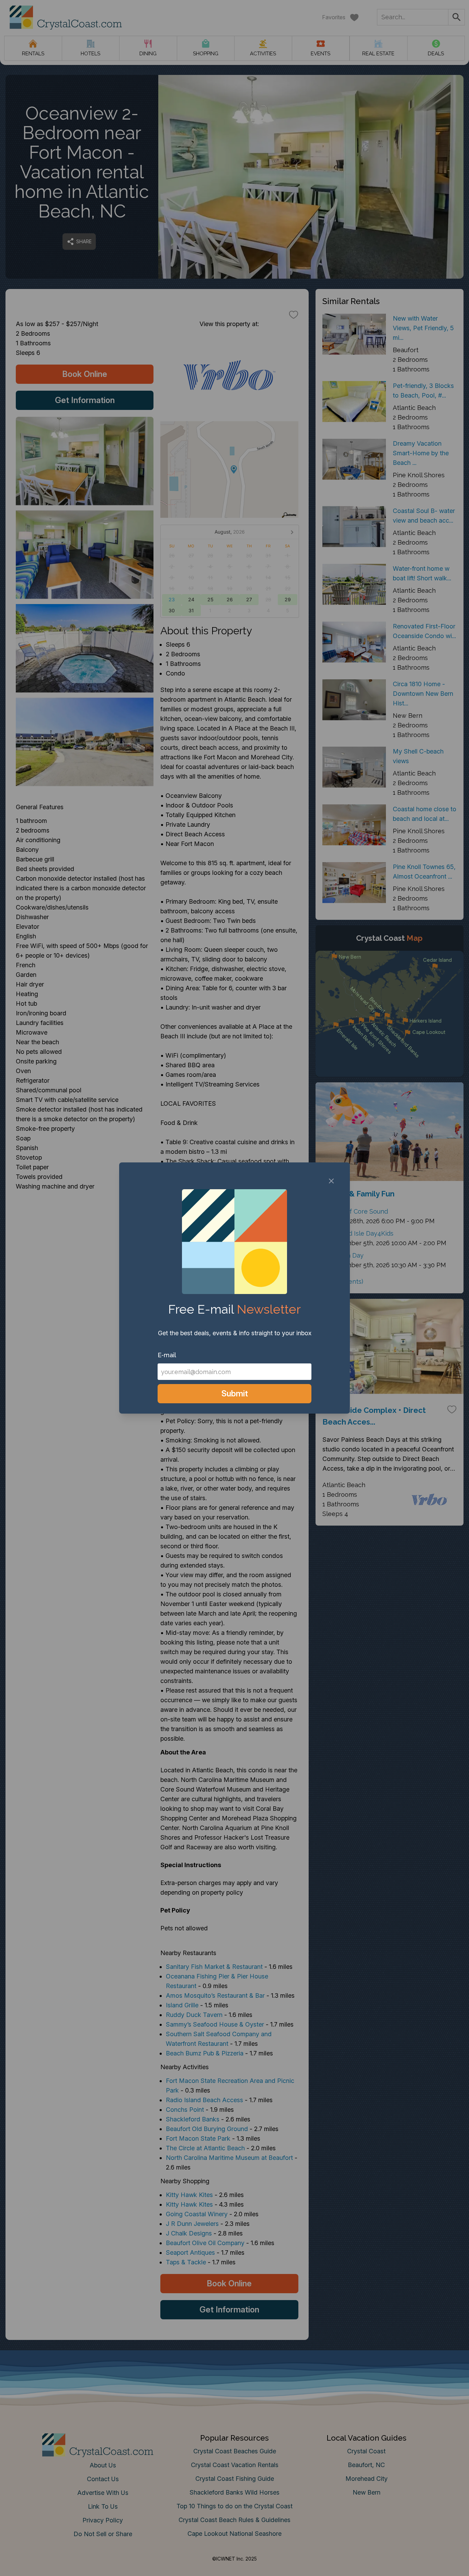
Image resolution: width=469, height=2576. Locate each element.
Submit (235, 1393)
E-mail (167, 1355)
